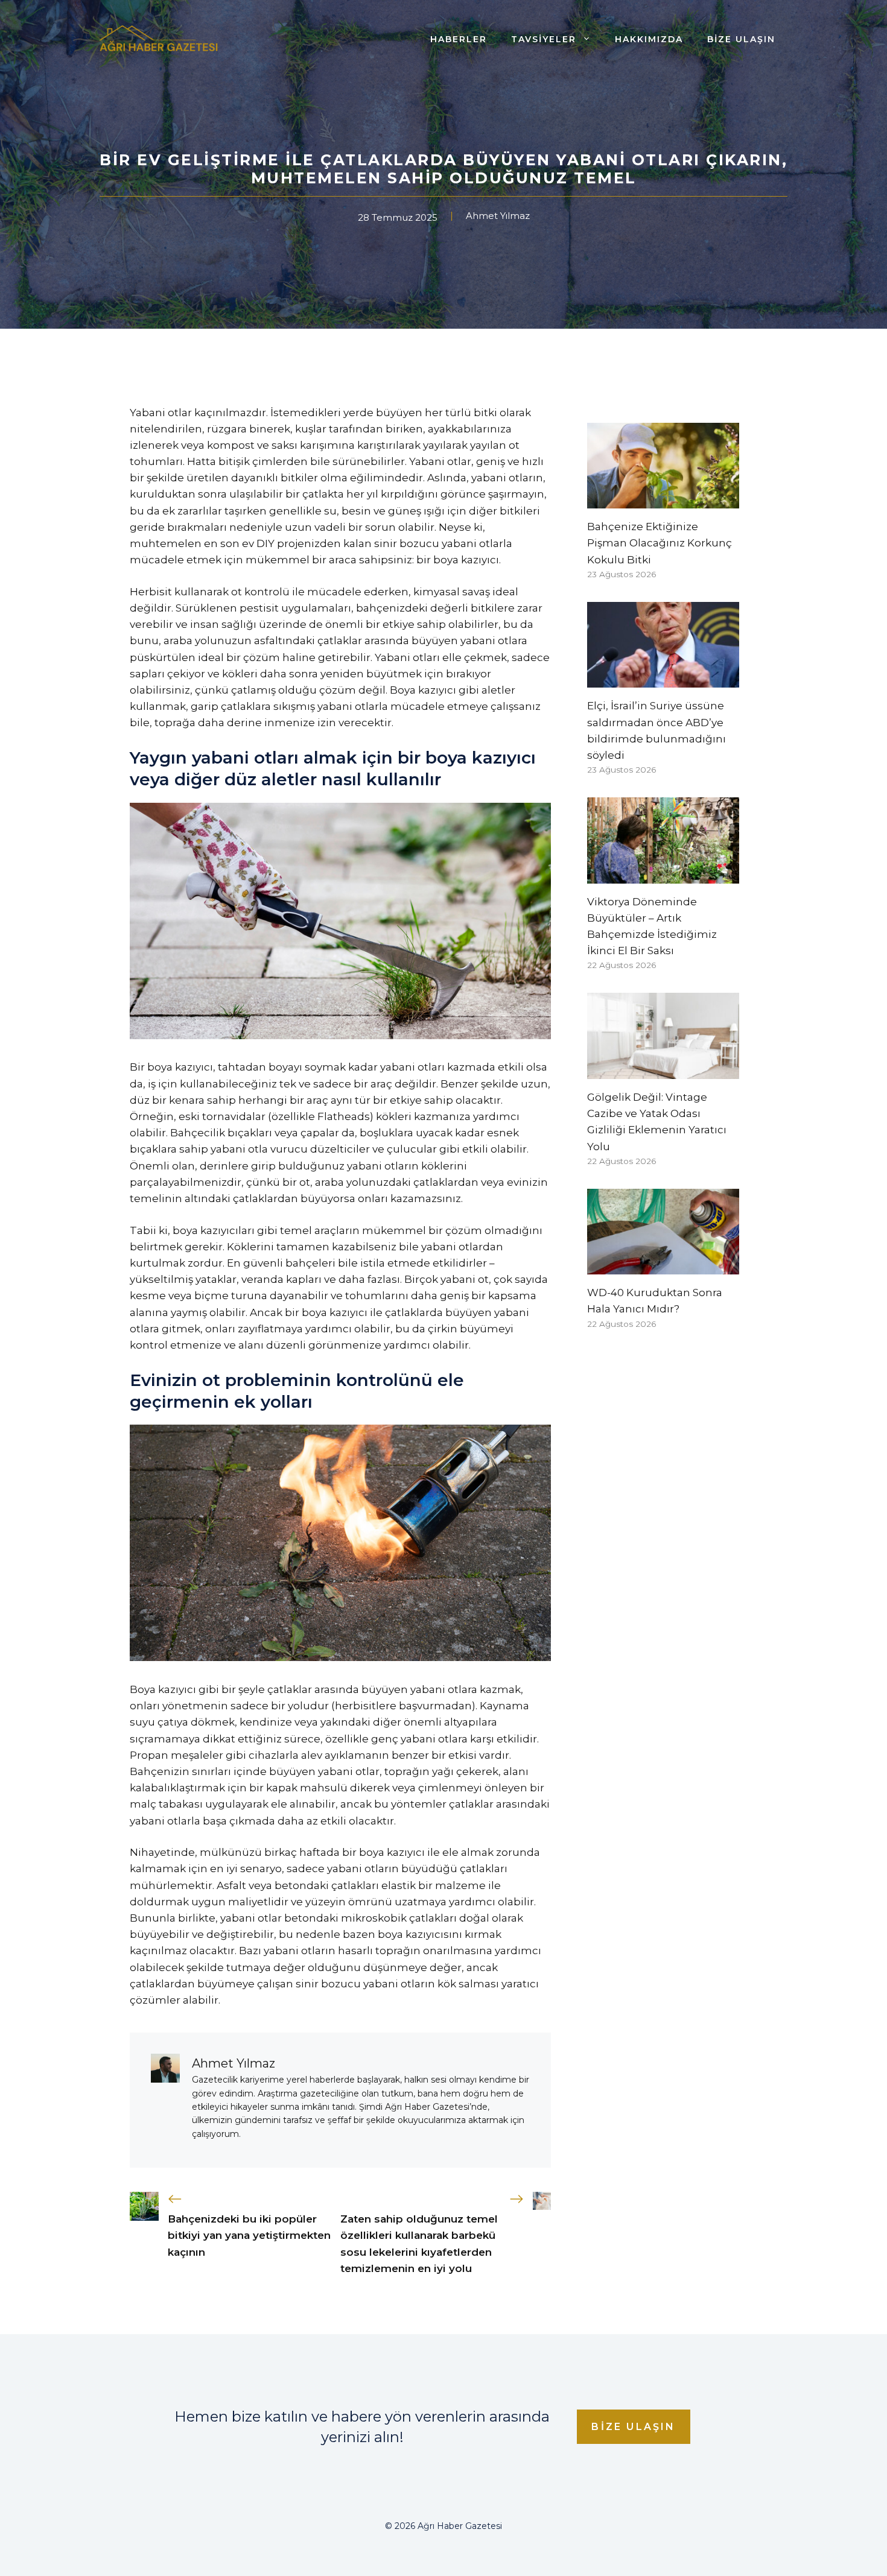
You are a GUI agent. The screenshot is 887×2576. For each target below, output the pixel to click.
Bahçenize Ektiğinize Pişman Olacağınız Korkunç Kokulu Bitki (660, 543)
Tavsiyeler (544, 39)
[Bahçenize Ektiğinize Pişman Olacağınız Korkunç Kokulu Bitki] (663, 500)
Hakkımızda (649, 39)
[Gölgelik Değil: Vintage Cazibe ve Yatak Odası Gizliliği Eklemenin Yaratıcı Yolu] (663, 1071)
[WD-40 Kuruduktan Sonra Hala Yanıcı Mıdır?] (663, 1266)
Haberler (459, 39)
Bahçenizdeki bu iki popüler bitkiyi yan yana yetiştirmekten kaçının (249, 2235)
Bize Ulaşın (741, 39)
